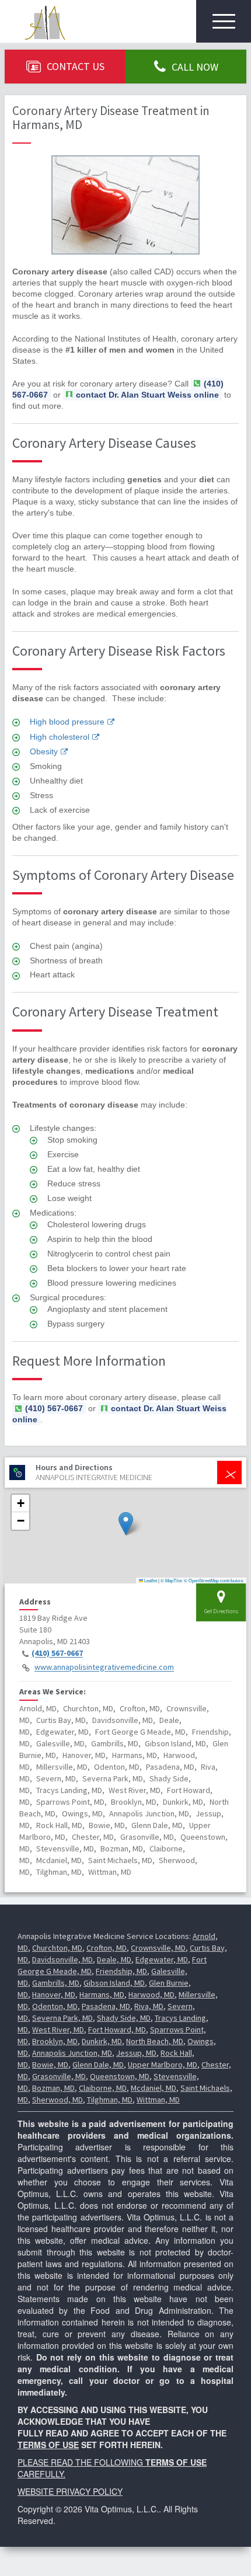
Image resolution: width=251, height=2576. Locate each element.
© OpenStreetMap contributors (214, 1580)
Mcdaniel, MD (154, 2088)
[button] (126, 1524)
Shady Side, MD (124, 2018)
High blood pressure (67, 722)
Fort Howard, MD (117, 2030)
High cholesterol (60, 737)
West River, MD (58, 2030)
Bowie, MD (50, 2065)
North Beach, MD (155, 2041)
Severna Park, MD (62, 2018)
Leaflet (150, 1580)
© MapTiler (172, 1580)
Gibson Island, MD (114, 1983)
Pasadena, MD (106, 2006)
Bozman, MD (53, 2088)
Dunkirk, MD (102, 2041)
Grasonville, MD (59, 2076)
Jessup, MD (136, 2053)
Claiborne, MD (103, 2088)
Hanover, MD (54, 1994)
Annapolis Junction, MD (72, 2053)
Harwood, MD (151, 1994)
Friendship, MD (121, 1971)
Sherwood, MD (57, 2100)
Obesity (44, 751)
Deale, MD (114, 1959)
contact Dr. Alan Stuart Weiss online (147, 395)
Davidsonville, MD (62, 1959)
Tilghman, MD (110, 2100)
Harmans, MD (102, 1994)
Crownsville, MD (158, 1948)
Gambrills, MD (56, 1983)
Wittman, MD (158, 2100)
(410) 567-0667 (57, 1653)
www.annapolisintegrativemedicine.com (104, 1668)
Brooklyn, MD (55, 2041)
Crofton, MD (107, 1948)
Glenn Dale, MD (98, 2065)
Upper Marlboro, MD (163, 2065)
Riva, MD (149, 2006)
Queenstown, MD (120, 2076)
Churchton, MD (57, 1948)
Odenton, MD (55, 2006)
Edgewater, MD (162, 1959)
